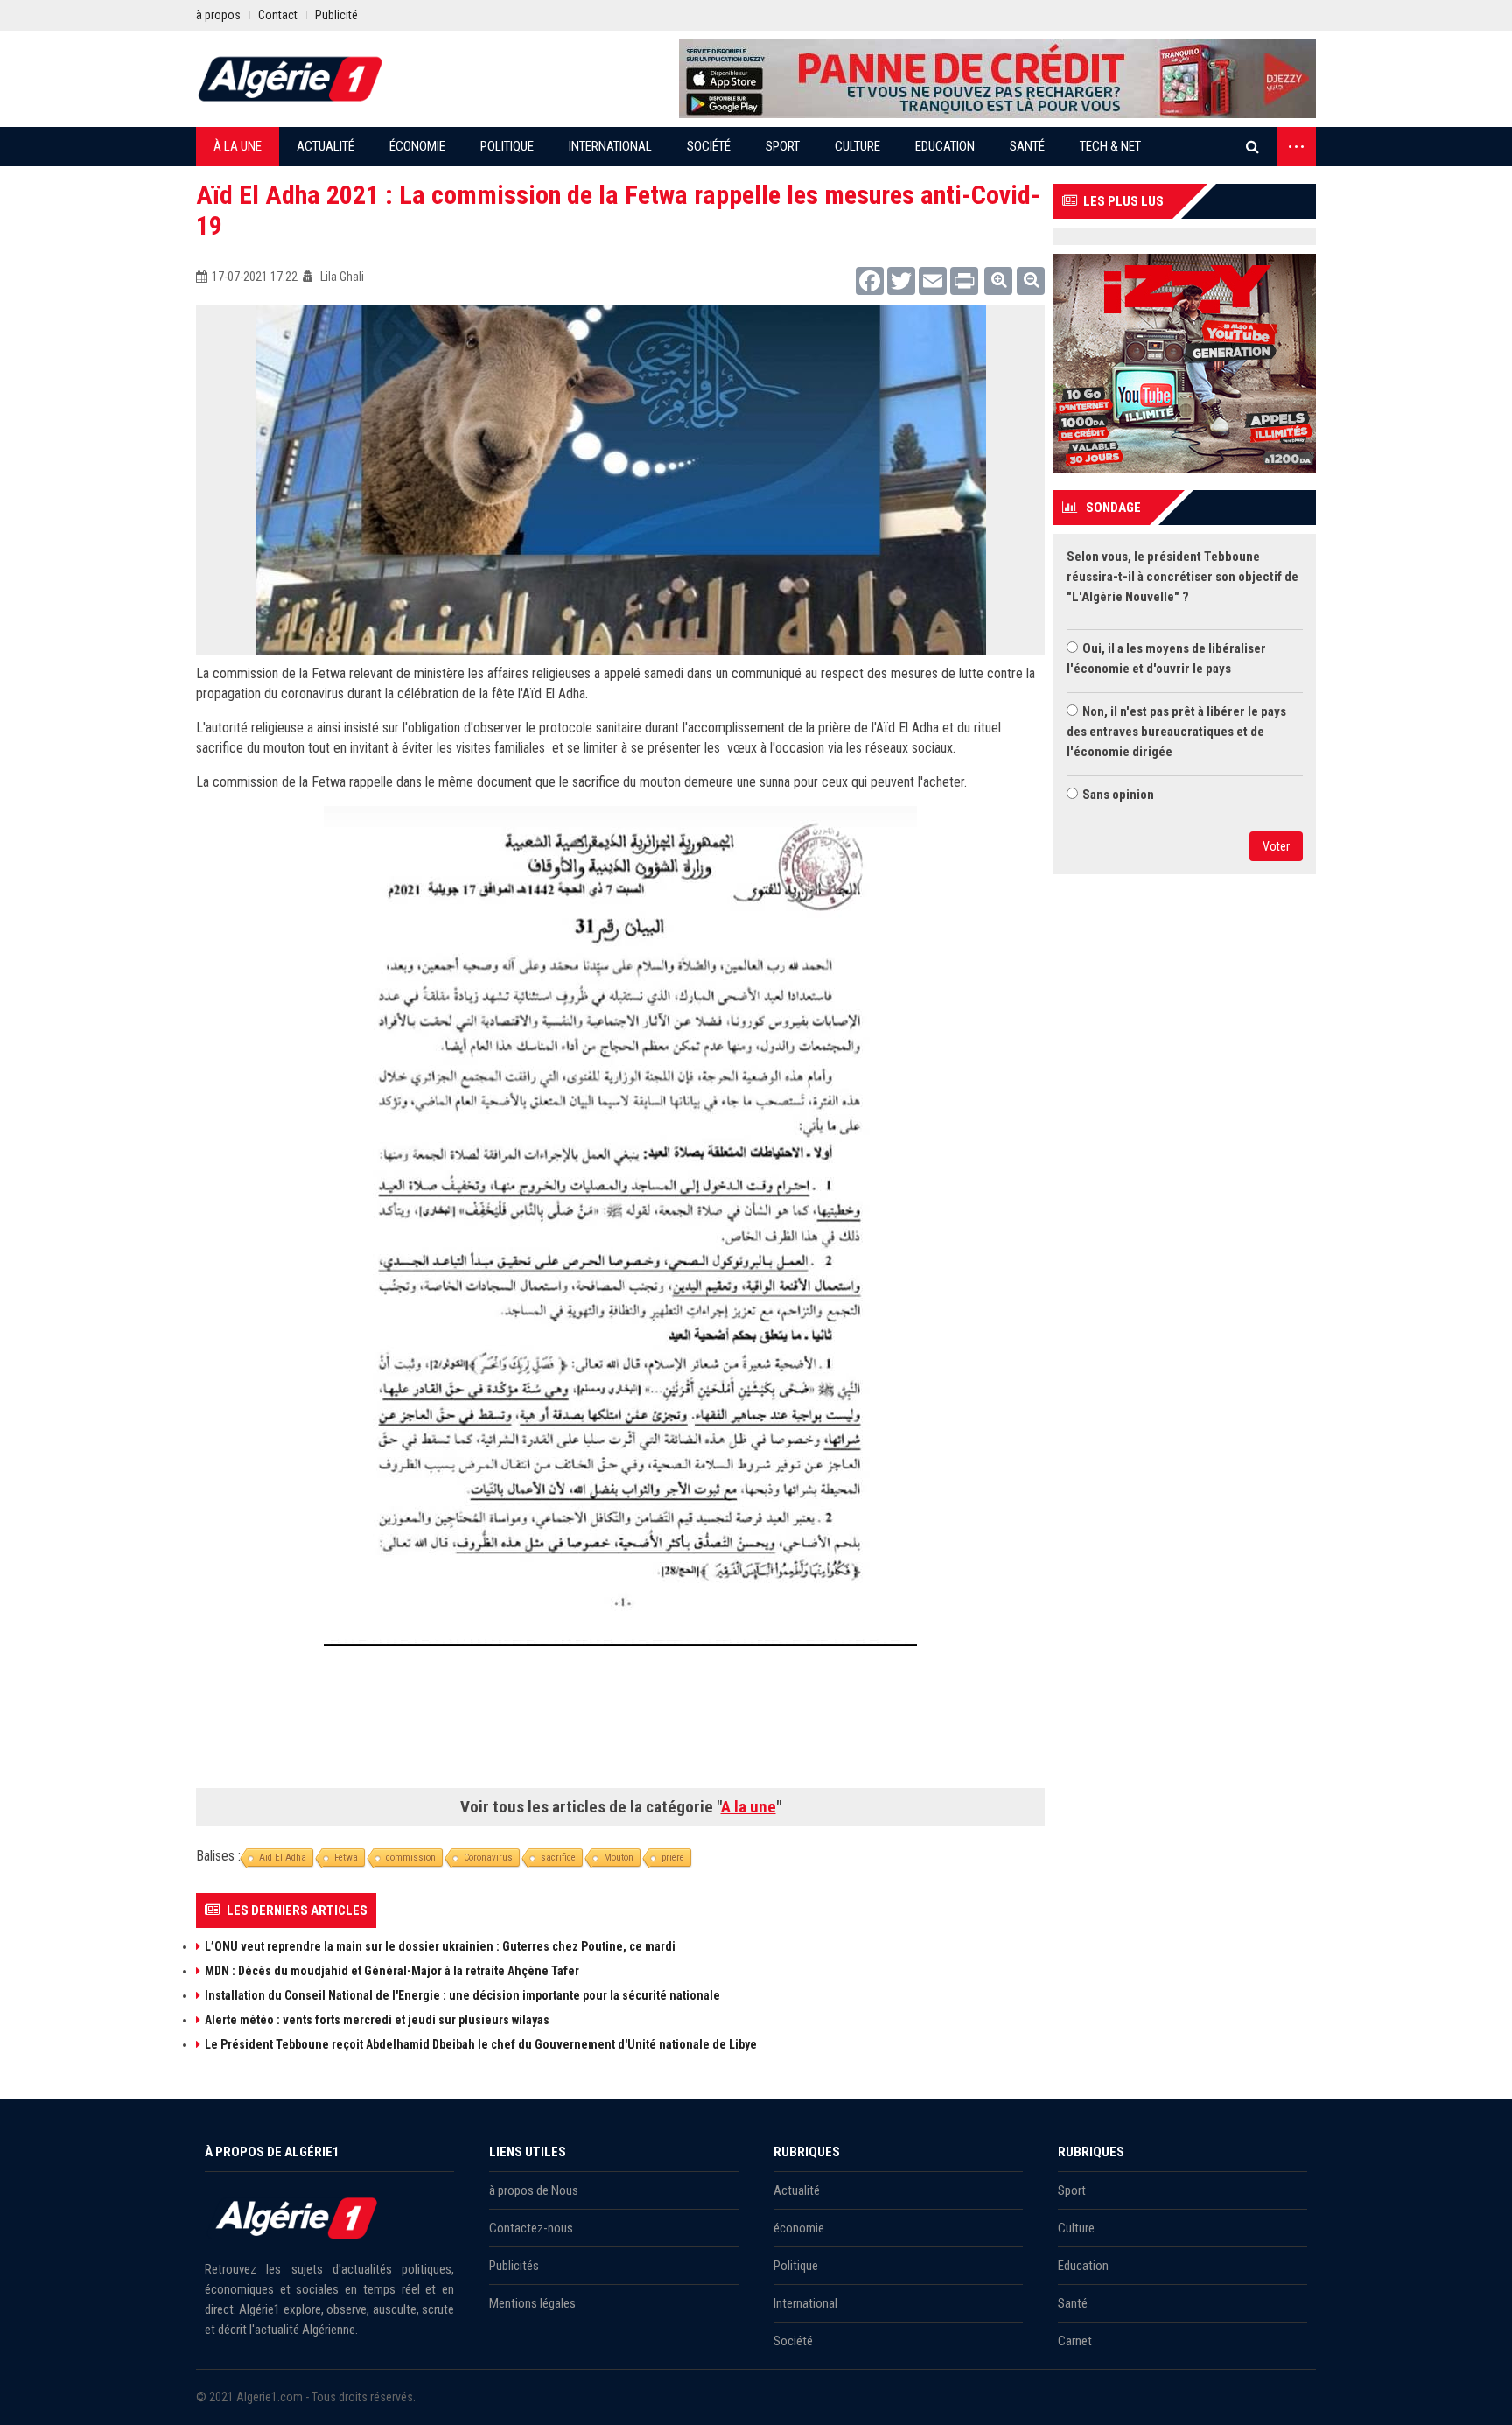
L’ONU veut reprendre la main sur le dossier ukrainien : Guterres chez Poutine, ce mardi (440, 1946)
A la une (749, 1807)
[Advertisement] (620, 1723)
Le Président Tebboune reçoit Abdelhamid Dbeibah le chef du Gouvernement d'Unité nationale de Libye (481, 2044)
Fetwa (346, 1857)
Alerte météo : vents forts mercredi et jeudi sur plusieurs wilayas (377, 2020)
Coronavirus (488, 1857)
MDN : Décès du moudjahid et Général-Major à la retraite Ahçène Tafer (392, 1971)
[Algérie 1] (290, 79)
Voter (1276, 846)
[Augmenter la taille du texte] (998, 281)
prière (673, 1857)
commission (411, 1857)
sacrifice (558, 1857)
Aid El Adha (283, 1857)
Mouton (619, 1857)
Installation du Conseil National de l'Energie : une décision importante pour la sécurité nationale (462, 1995)
